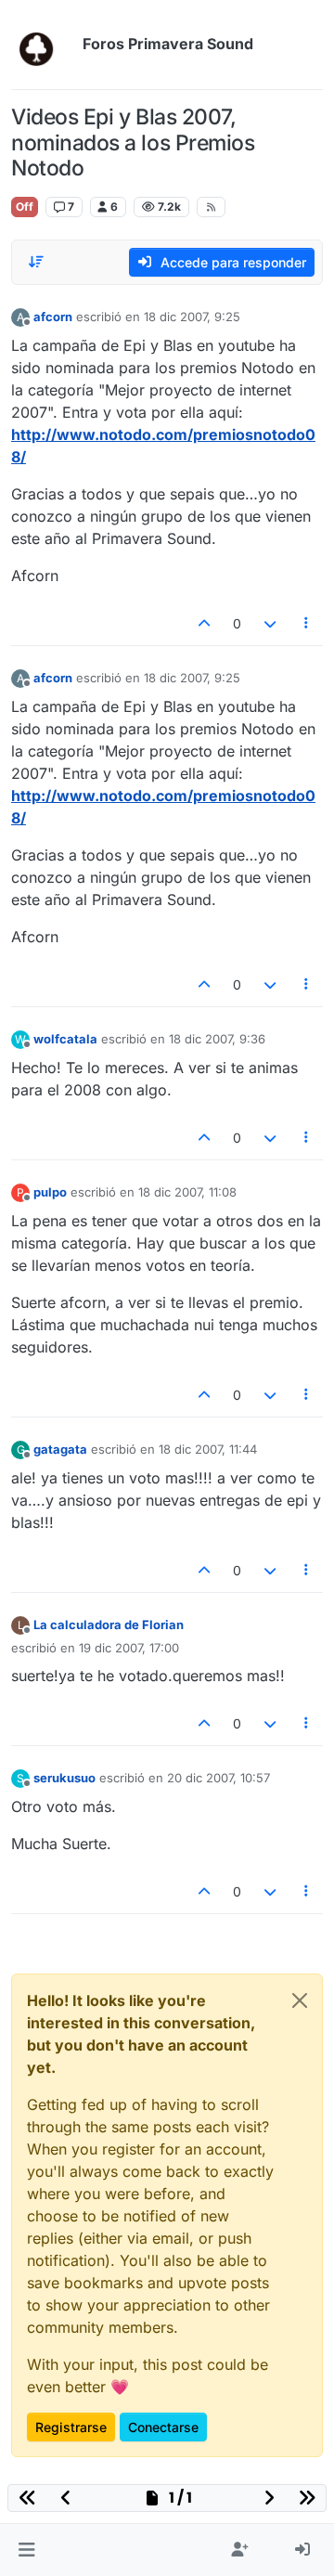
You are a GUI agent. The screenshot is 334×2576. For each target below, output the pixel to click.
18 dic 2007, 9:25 (192, 317)
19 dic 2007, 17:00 (129, 1648)
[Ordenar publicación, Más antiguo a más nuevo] (36, 262)
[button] (26, 2550)
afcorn (53, 317)
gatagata (60, 1449)
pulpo (50, 1192)
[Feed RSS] (211, 207)
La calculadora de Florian (109, 1625)
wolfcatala (65, 1039)
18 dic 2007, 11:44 (208, 1449)
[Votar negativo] (270, 623)
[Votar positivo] (205, 623)
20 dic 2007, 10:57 (218, 1778)
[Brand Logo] (43, 45)
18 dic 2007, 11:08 (187, 1192)
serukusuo (64, 1778)
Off (25, 207)
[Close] (300, 2000)
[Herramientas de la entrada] (307, 623)
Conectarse (163, 2427)
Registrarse (71, 2427)
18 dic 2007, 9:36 (217, 1039)
